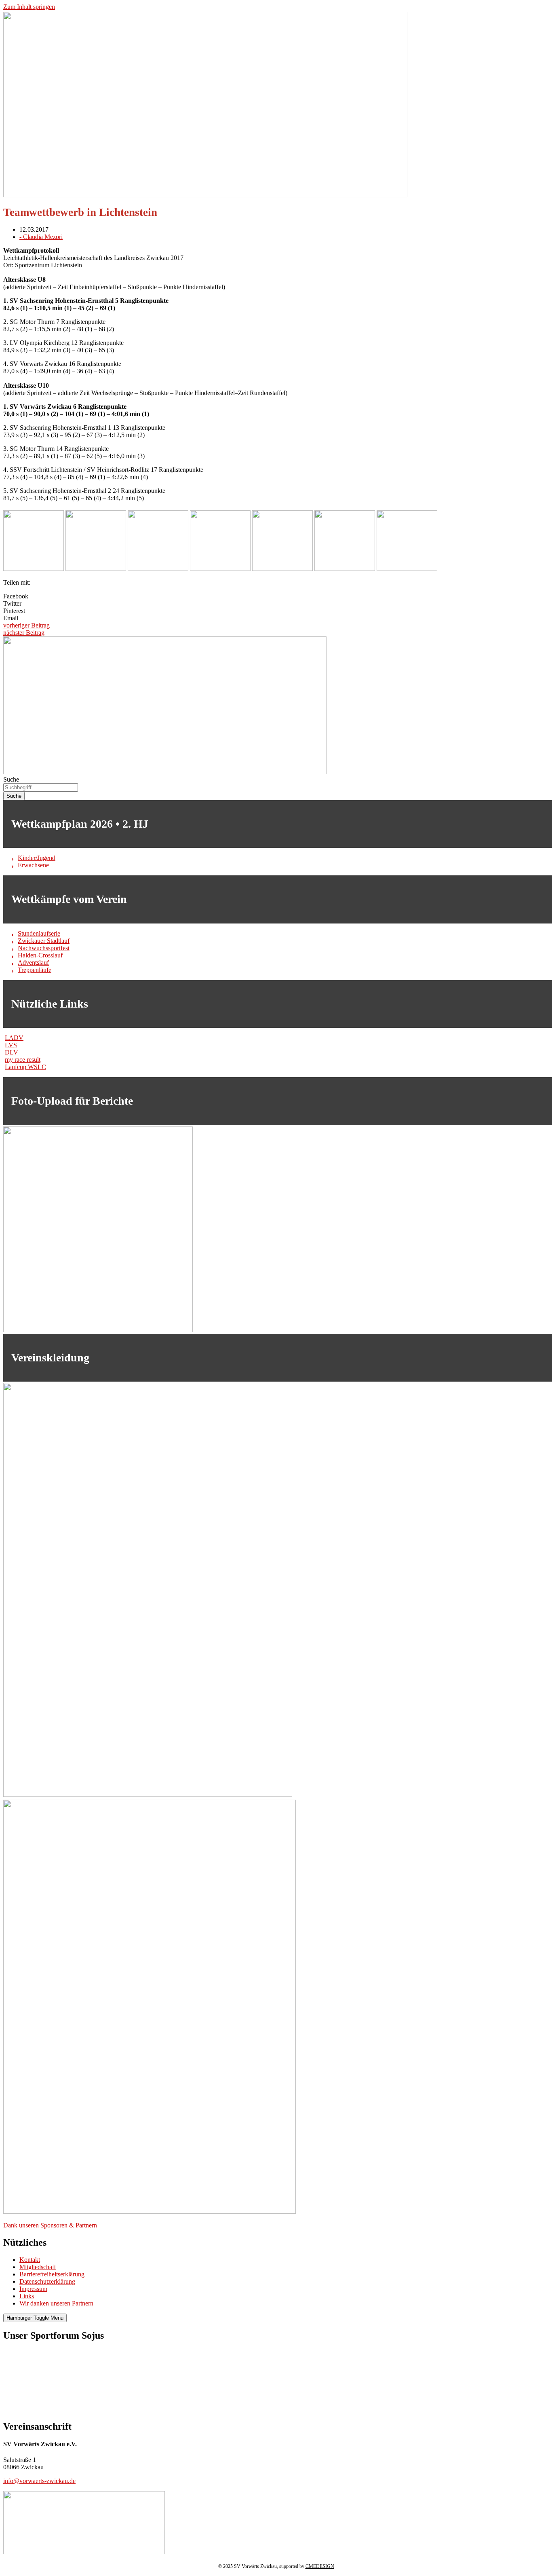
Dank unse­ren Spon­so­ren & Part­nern (50, 2225)
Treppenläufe (35, 970)
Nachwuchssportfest (44, 948)
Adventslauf (33, 963)
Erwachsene (33, 865)
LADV (14, 1038)
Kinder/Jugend (37, 858)
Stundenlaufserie (39, 933)
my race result (23, 1060)
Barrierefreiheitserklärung (52, 2274)
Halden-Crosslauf (40, 955)
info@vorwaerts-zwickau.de (39, 2481)
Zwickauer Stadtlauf (44, 941)
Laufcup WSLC (25, 1067)
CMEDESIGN (320, 2566)
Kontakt (30, 2260)
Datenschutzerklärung (47, 2281)
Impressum (33, 2289)
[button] (276, 596)
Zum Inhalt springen (29, 7)
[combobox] (41, 787)
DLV (12, 1052)
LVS (11, 1045)
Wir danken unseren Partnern (56, 2303)
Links (27, 2296)
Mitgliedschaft (38, 2267)
